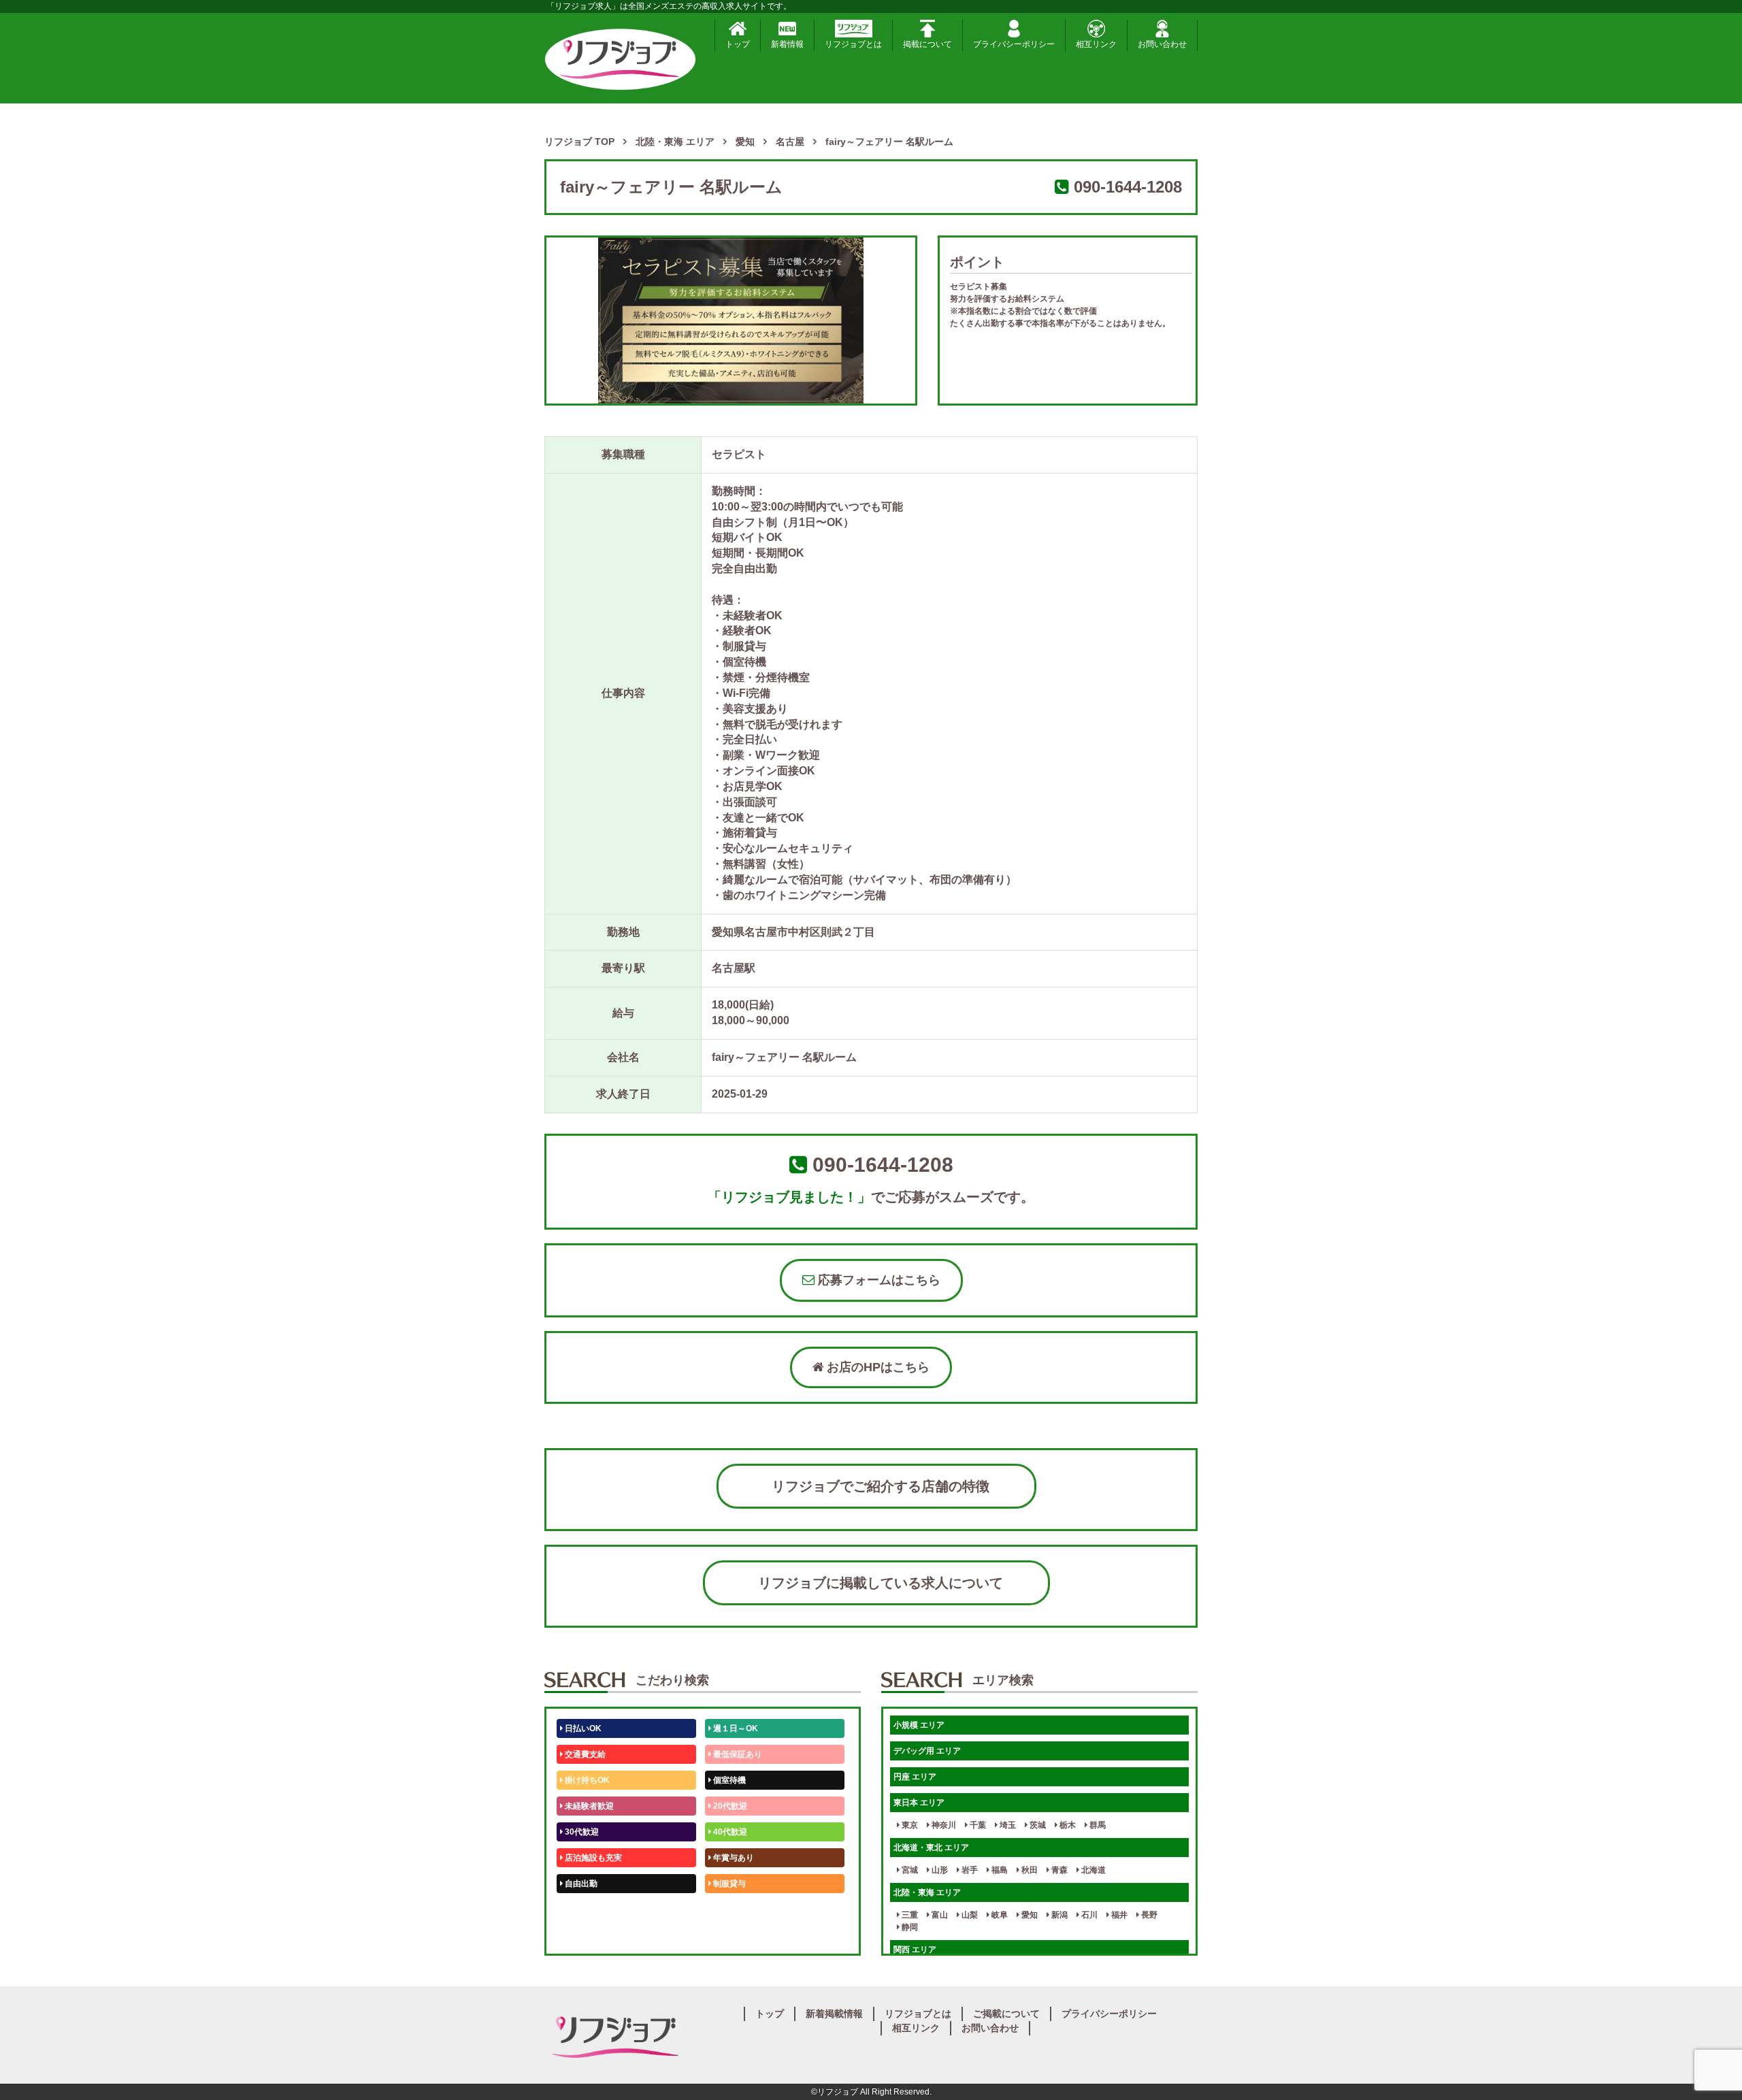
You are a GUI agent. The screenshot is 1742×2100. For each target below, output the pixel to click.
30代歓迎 (581, 1832)
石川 (1088, 1915)
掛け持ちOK (586, 1780)
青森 (1058, 1870)
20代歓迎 (729, 1806)
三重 (909, 1915)
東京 (909, 1825)
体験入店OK (586, 1935)
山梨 (969, 1915)
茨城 (1037, 1825)
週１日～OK (735, 1728)
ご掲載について (1006, 2014)
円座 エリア (915, 1777)
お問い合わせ (1162, 44)
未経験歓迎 (733, 1909)
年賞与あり (733, 1858)
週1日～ (727, 1935)
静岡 (909, 1927)
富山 (939, 1915)
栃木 (1067, 1825)
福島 (999, 1870)
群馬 (1097, 1825)
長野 (1148, 1915)
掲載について (927, 44)
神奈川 (943, 1825)
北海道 (1092, 1870)
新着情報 (787, 44)
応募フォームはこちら (877, 1280)
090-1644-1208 (1128, 187)
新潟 (1058, 1915)
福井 (1118, 1915)
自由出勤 (580, 1884)
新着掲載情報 (834, 2014)
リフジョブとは (853, 44)
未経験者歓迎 (588, 1806)
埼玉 (1007, 1825)
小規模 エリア (919, 1725)
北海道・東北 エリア (931, 1848)
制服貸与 (728, 1884)
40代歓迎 (729, 1832)
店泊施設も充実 (592, 1858)
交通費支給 (584, 1754)
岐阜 (999, 1915)
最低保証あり (737, 1754)
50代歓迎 (581, 1909)
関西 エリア (915, 1950)
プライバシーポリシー (1014, 44)
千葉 (977, 1825)
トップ (738, 44)
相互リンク (1096, 44)
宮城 (909, 1870)
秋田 (1029, 1870)
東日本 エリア (919, 1803)
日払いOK (582, 1728)
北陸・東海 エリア (927, 1892)
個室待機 (728, 1780)
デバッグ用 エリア (927, 1751)
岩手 (969, 1870)
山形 (939, 1870)
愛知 (1029, 1915)
